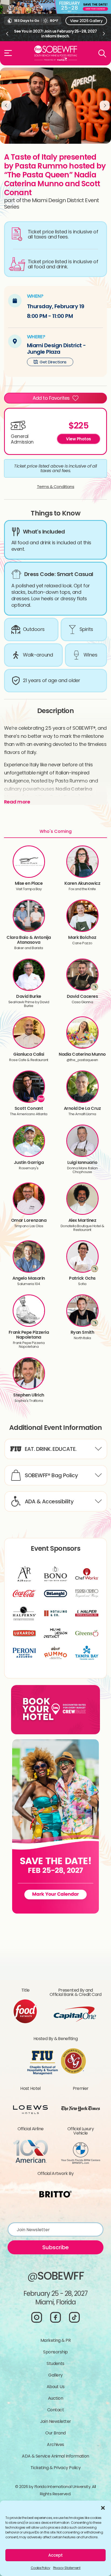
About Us (56, 2387)
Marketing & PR (55, 2340)
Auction (55, 2398)
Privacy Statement (67, 2568)
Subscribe (55, 2247)
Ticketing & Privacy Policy (55, 2468)
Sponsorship (55, 2352)
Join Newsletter (56, 2421)
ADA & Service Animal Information (55, 2456)
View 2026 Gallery (86, 21)
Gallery (55, 2375)
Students (55, 2363)
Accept (55, 2555)
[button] (103, 2507)
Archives (55, 2445)
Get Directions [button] (53, 362)
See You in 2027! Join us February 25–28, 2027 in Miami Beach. (55, 34)
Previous (7, 34)
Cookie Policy (41, 2568)
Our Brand (55, 2433)
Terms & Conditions (56, 487)
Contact (55, 2410)
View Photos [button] (79, 439)
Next (104, 34)
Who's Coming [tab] (56, 831)
